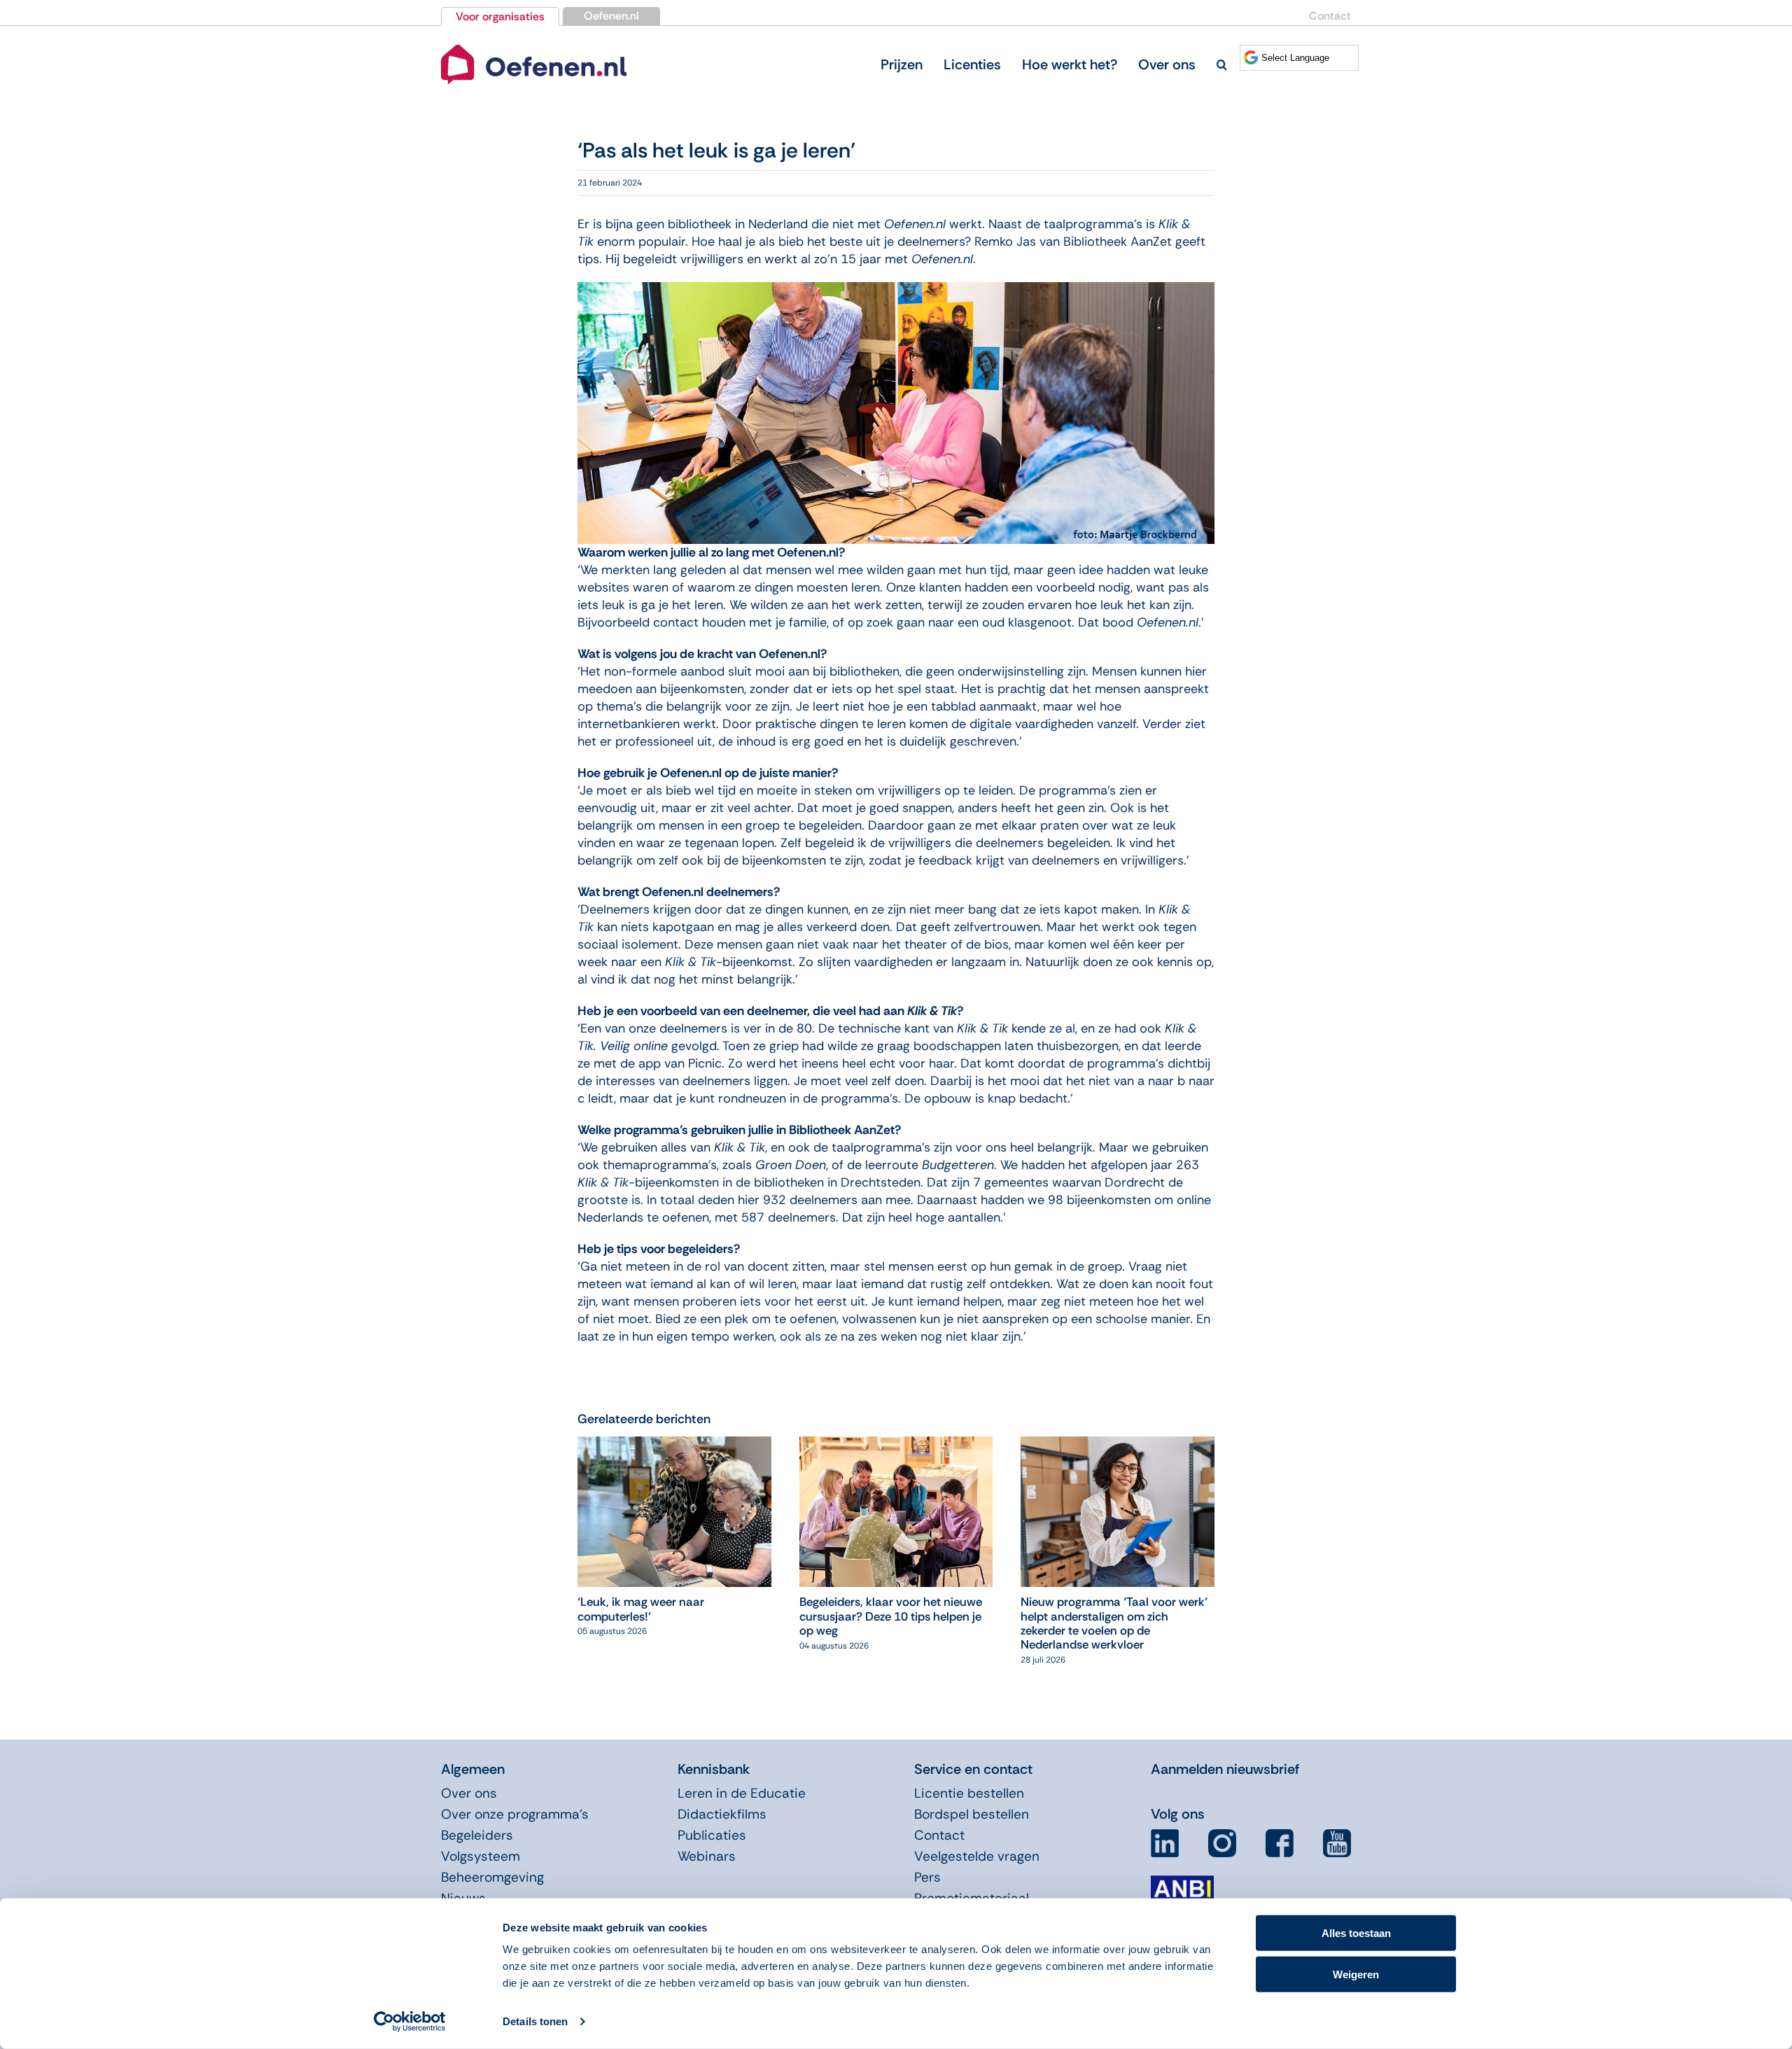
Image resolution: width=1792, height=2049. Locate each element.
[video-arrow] (534, 48)
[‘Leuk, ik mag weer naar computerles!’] (674, 1445)
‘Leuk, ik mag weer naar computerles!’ (641, 1609)
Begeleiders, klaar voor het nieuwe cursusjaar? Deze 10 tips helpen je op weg (891, 1616)
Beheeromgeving (492, 1877)
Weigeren (1356, 1974)
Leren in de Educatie (742, 1793)
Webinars (707, 1856)
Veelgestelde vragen (977, 1856)
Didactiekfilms (722, 1814)
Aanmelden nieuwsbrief (1225, 1769)
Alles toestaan (1356, 1933)
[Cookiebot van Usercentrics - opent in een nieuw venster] (410, 2022)
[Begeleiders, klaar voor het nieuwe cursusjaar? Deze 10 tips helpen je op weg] (896, 1445)
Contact (1330, 16)
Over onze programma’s (515, 1814)
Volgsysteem (481, 1856)
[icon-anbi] (1182, 1881)
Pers (927, 1877)
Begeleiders (477, 1835)
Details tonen (535, 2021)
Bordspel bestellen (972, 1814)
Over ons (469, 1793)
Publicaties (712, 1835)
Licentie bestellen (969, 1793)
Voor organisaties (500, 16)
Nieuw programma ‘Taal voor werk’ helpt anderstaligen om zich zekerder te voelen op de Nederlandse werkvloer (1114, 1623)
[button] (1222, 64)
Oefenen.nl (611, 16)
